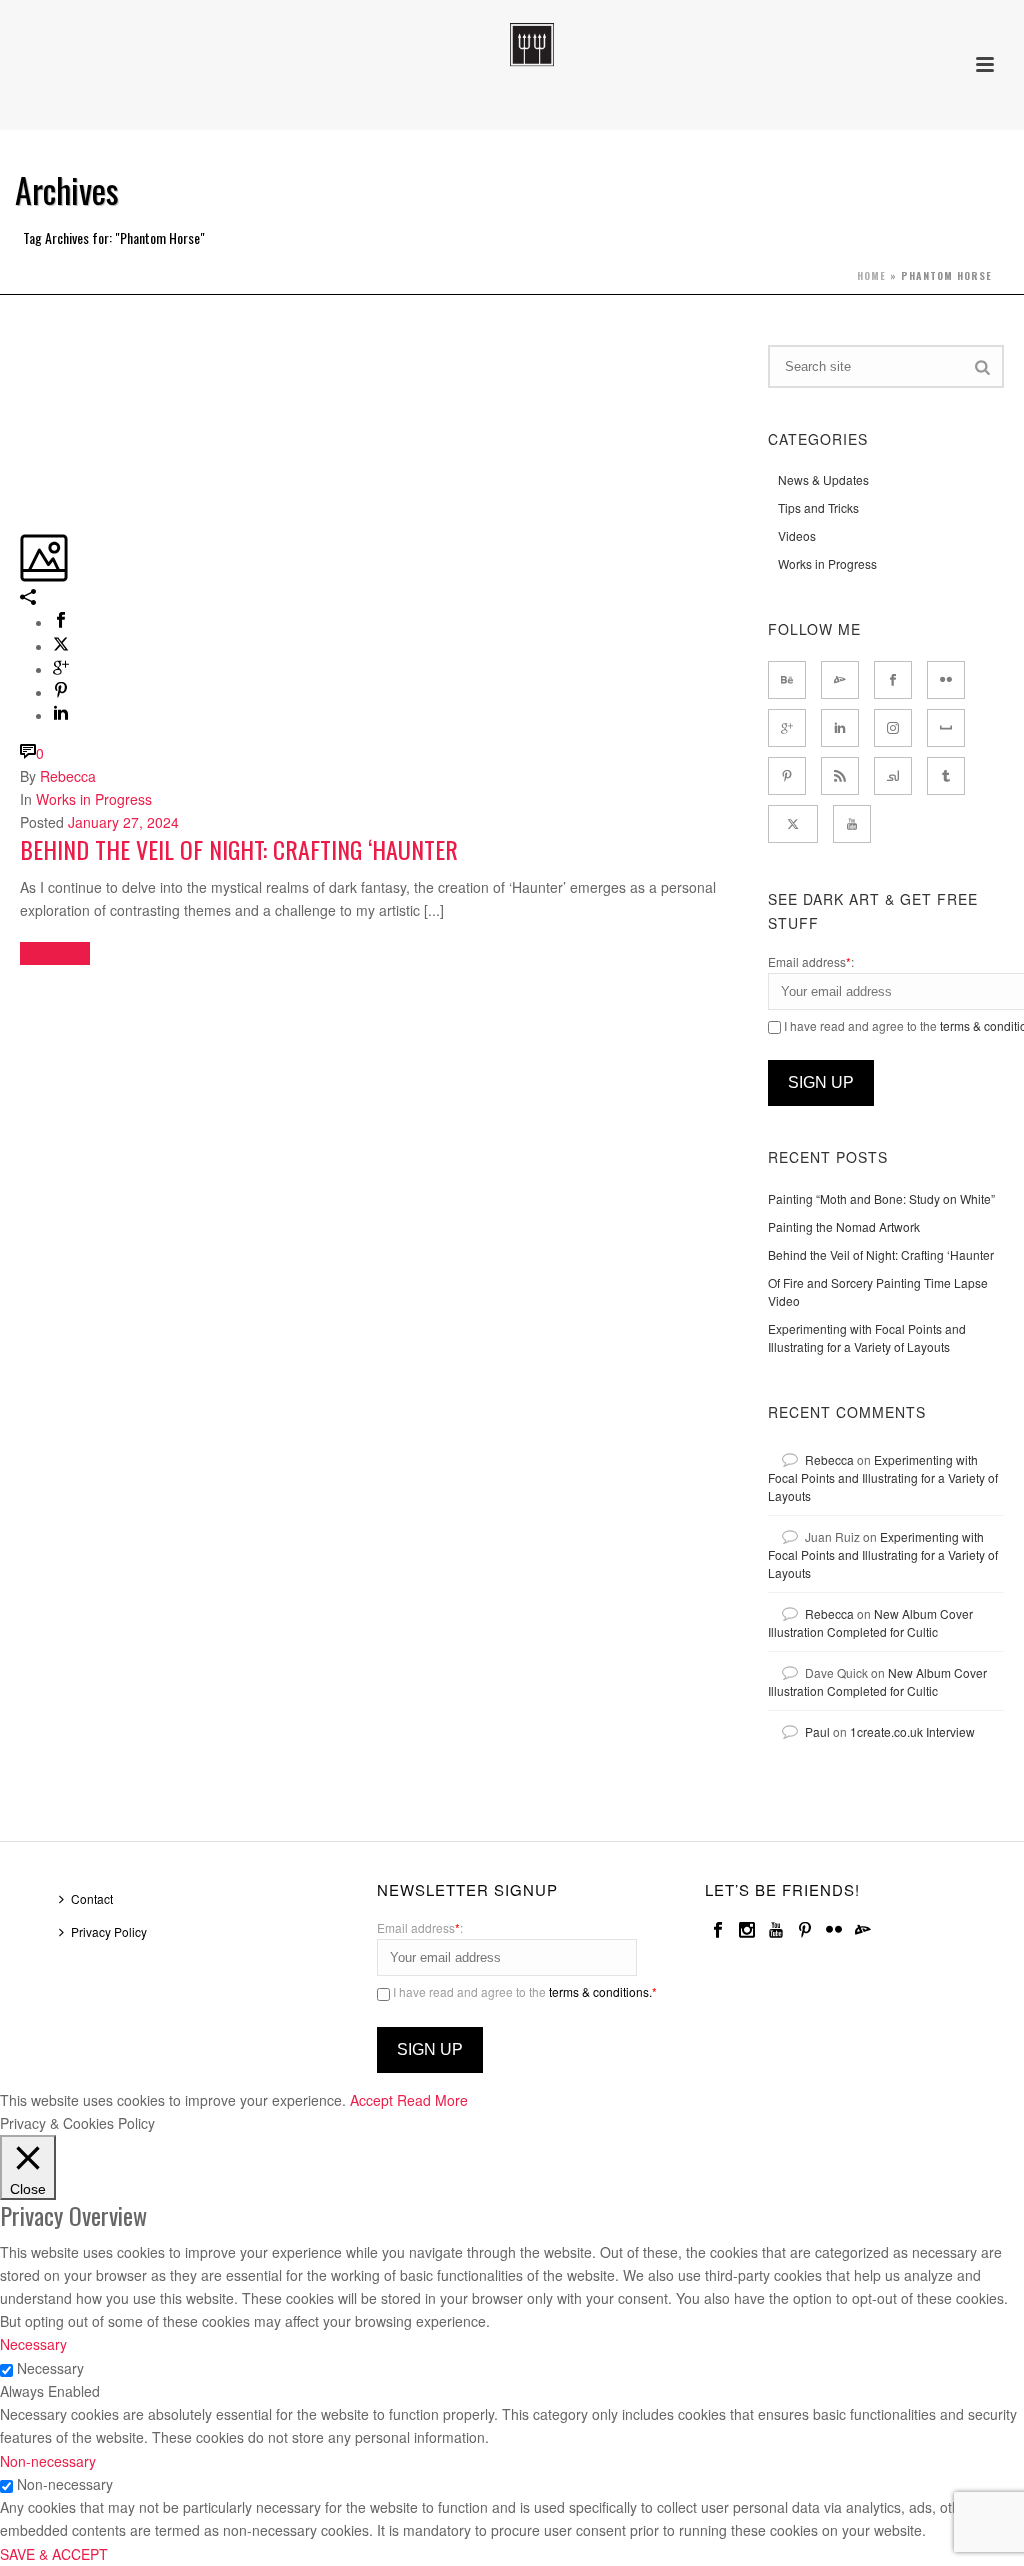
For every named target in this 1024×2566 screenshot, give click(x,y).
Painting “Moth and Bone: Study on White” (881, 1198)
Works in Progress (94, 799)
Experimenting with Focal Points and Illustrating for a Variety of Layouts (867, 1337)
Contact (92, 1898)
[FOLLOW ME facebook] (893, 680)
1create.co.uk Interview (912, 1731)
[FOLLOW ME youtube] (852, 824)
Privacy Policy (109, 1931)
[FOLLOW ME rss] (840, 776)
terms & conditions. (600, 1991)
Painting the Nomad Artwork (844, 1226)
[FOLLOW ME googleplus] (787, 728)
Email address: (811, 961)
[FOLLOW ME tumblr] (946, 776)
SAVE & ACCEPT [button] (54, 2554)
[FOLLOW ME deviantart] (840, 680)
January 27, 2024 (123, 822)
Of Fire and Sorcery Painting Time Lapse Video (878, 1291)
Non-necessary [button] (48, 2461)
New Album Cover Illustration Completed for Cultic (870, 1622)
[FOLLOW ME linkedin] (840, 728)
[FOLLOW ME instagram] (893, 728)
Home (871, 275)
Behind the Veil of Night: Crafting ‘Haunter (239, 849)
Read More (432, 2100)
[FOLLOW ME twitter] (793, 824)
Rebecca (68, 776)
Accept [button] (371, 2100)
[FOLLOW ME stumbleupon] (893, 776)
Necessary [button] (33, 2344)
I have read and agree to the (523, 1991)
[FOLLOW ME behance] (787, 680)
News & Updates (823, 479)
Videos (797, 535)
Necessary (50, 2368)
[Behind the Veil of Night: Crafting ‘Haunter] (22, 356)
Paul (817, 1731)
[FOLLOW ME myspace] (946, 728)
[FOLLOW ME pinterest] (787, 776)
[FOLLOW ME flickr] (946, 680)
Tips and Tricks (818, 507)
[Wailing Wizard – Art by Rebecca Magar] (511, 45)
